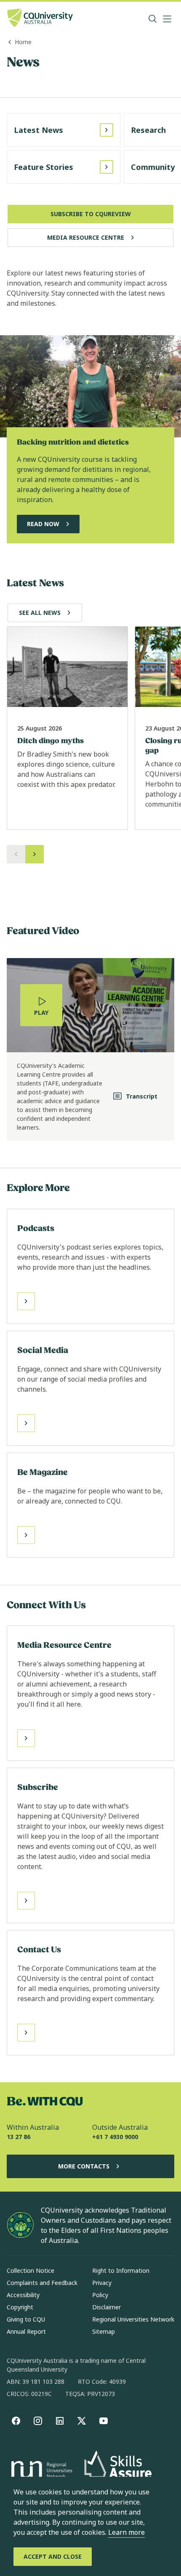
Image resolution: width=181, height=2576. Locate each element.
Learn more (126, 2532)
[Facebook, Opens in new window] (16, 2421)
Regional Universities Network (133, 2319)
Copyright (20, 2307)
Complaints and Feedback (42, 2283)
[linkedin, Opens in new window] (60, 2421)
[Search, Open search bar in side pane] (153, 19)
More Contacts (84, 2166)
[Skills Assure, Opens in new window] (118, 2471)
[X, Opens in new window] (82, 2421)
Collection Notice (31, 2270)
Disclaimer (106, 2307)
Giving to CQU (26, 2319)
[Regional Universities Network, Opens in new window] (40, 2471)
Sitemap (104, 2331)
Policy (100, 2295)
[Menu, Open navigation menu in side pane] (167, 19)
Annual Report (26, 2331)
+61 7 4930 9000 (115, 2137)
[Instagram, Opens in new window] (38, 2421)
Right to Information (121, 2270)
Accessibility (23, 2295)
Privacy (102, 2283)
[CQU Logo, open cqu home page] (40, 19)
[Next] (35, 854)
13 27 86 (19, 2137)
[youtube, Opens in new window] (104, 2421)
